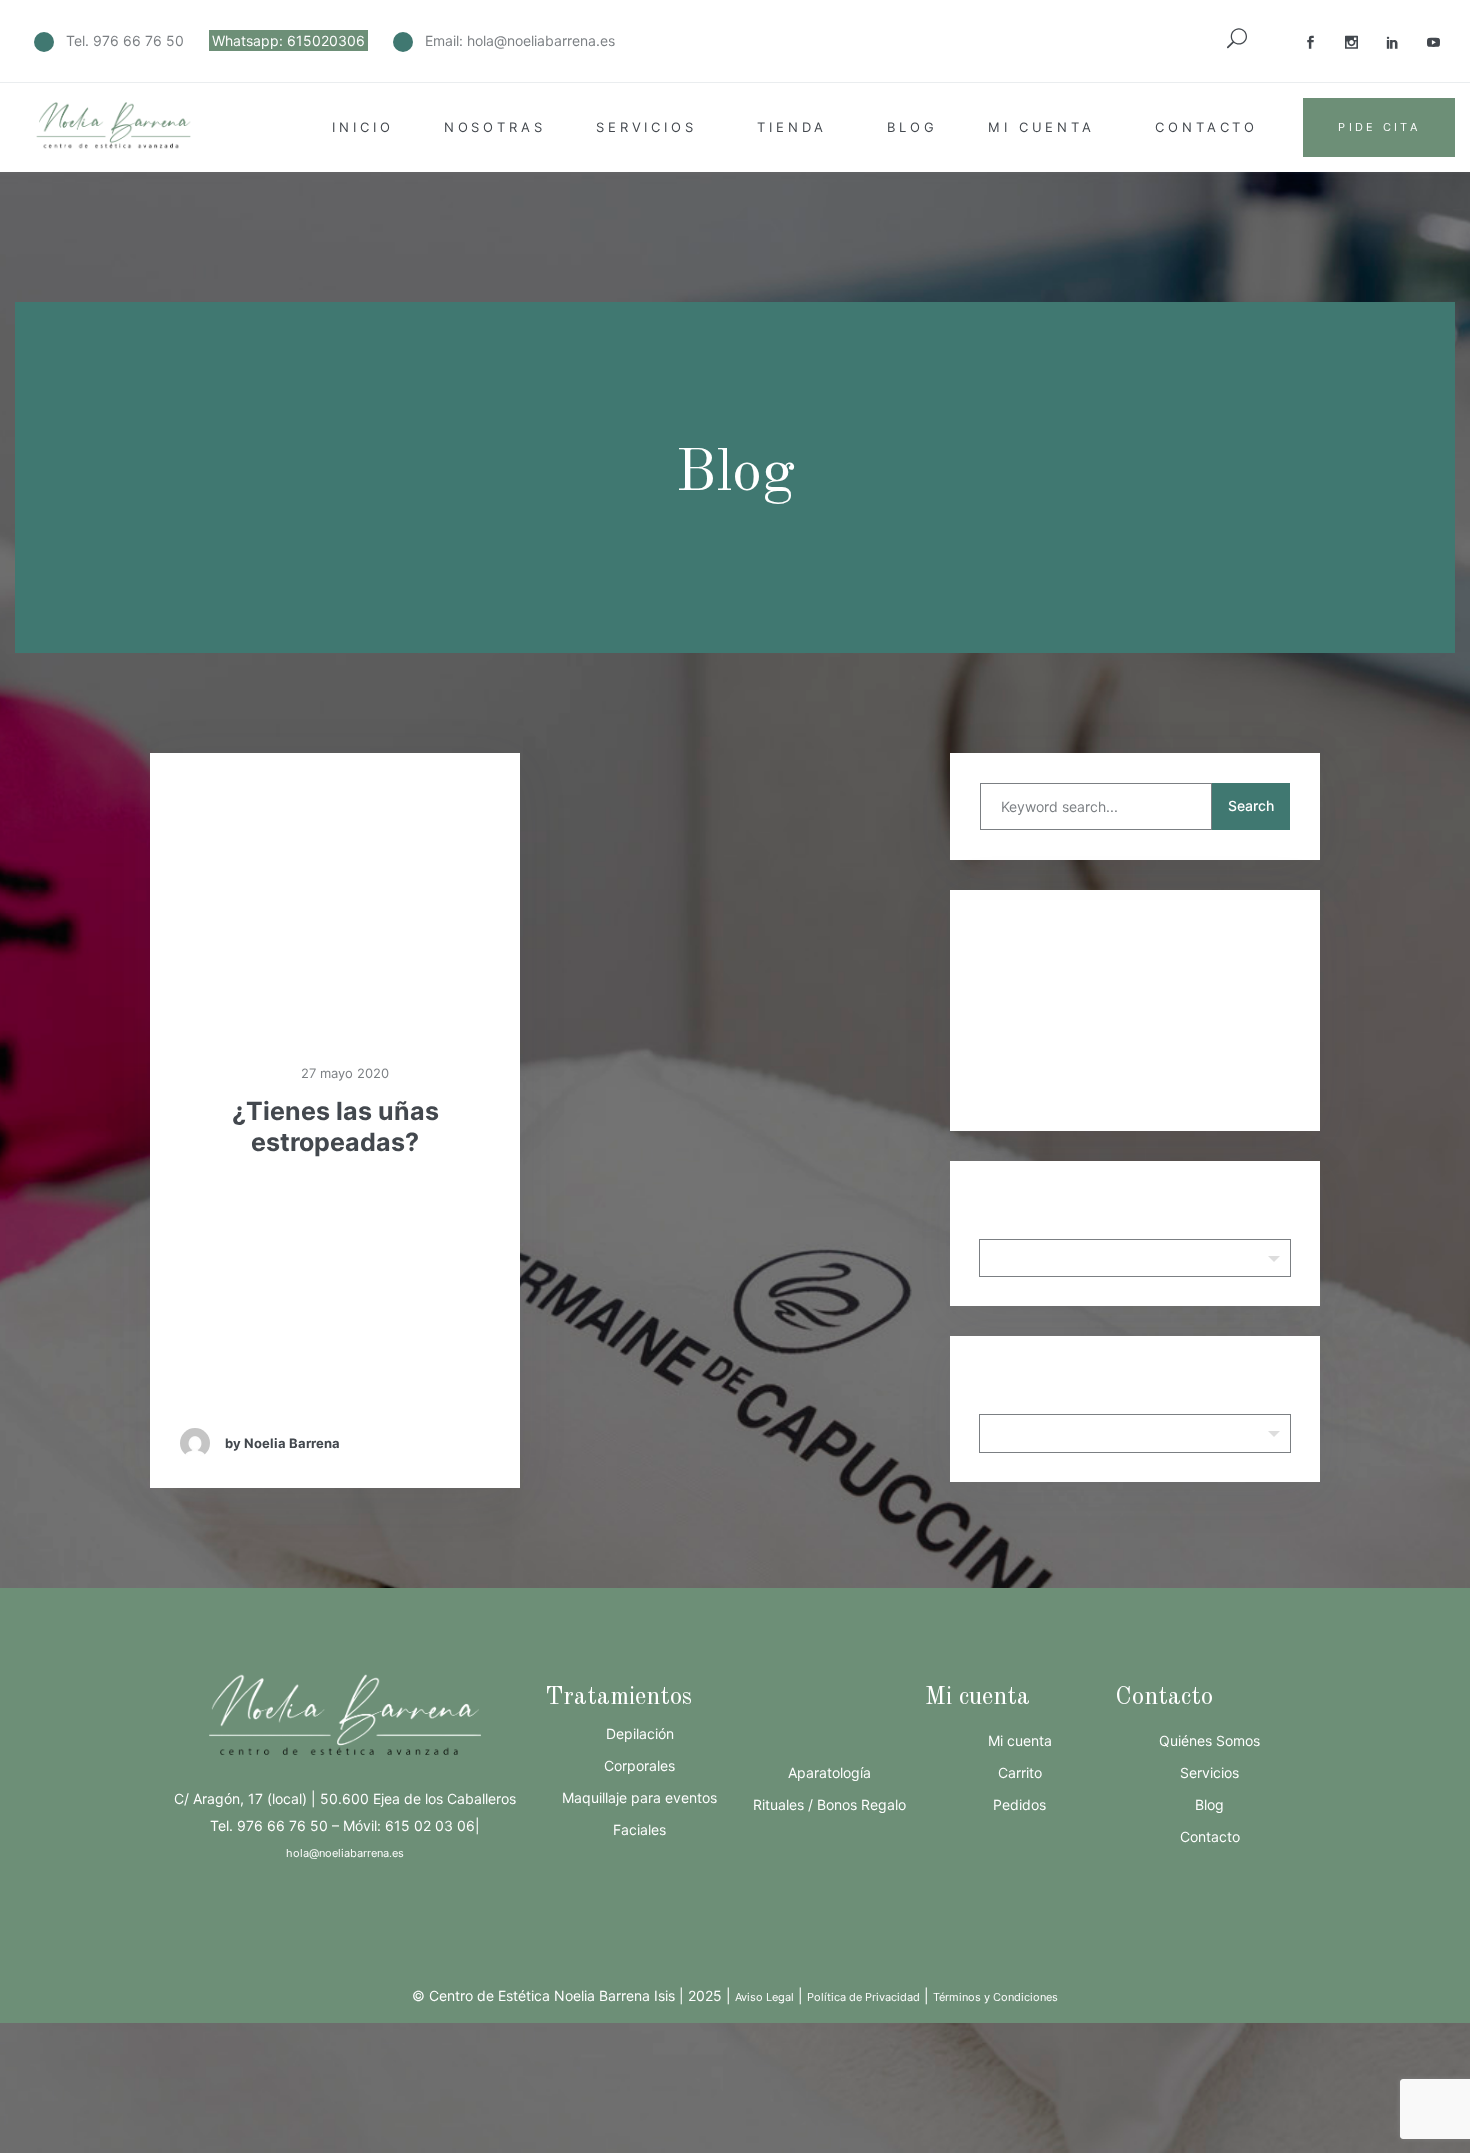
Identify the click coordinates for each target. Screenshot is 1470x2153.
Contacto (1206, 127)
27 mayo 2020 (343, 1073)
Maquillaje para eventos (639, 1797)
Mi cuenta (1041, 127)
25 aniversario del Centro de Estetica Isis (1144, 981)
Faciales (639, 1829)
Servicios (646, 127)
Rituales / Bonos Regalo (829, 1804)
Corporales (639, 1765)
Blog (912, 127)
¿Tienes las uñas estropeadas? (335, 1126)
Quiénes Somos (1209, 1740)
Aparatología (829, 1772)
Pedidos (1019, 1804)
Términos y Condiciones (995, 1997)
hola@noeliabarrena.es (541, 40)
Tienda (792, 127)
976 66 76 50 (138, 40)
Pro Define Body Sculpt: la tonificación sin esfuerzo (1144, 1068)
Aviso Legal (764, 1997)
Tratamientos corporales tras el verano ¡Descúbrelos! (1145, 1097)
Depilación (640, 1733)
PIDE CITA (1379, 127)
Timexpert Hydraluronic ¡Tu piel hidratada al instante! (1144, 1039)
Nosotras (495, 127)
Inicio (362, 127)
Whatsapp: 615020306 (288, 40)
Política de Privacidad (863, 1997)
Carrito (1020, 1772)
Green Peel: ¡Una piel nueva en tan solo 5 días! (1144, 1010)
